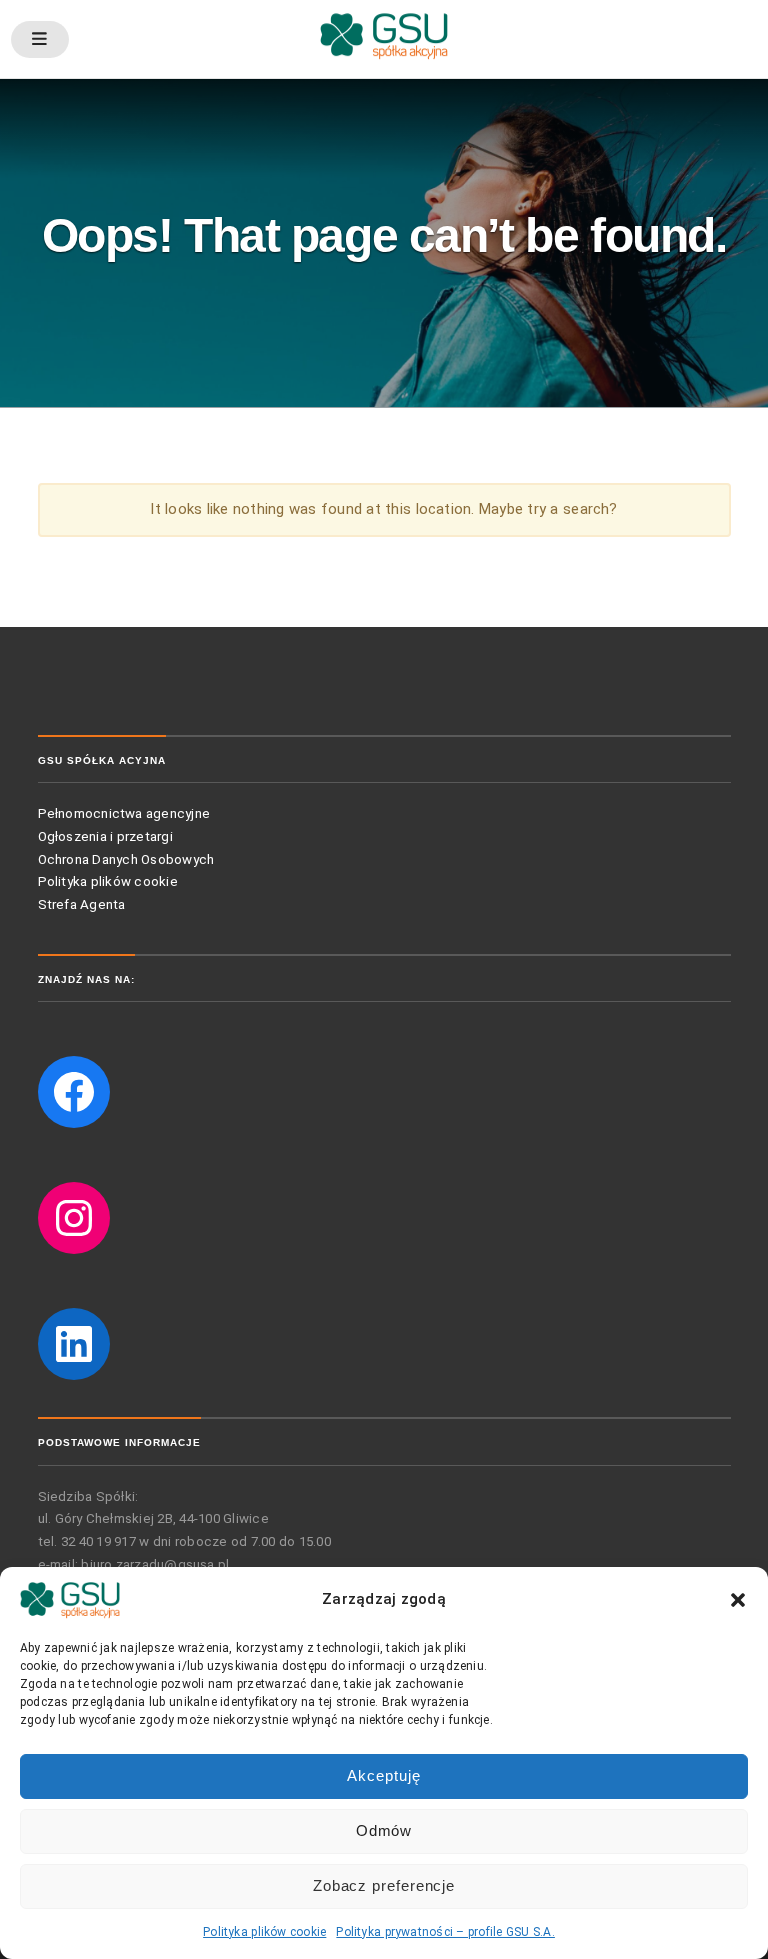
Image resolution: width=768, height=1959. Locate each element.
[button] (738, 1600)
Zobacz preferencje (384, 1885)
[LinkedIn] (74, 1344)
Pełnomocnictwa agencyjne (124, 813)
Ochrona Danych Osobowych (126, 859)
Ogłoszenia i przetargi (105, 836)
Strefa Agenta (83, 904)
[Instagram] (74, 1218)
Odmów (384, 1830)
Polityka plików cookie (264, 1932)
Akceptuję (383, 1775)
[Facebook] (74, 1092)
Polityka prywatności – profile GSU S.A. (445, 1932)
